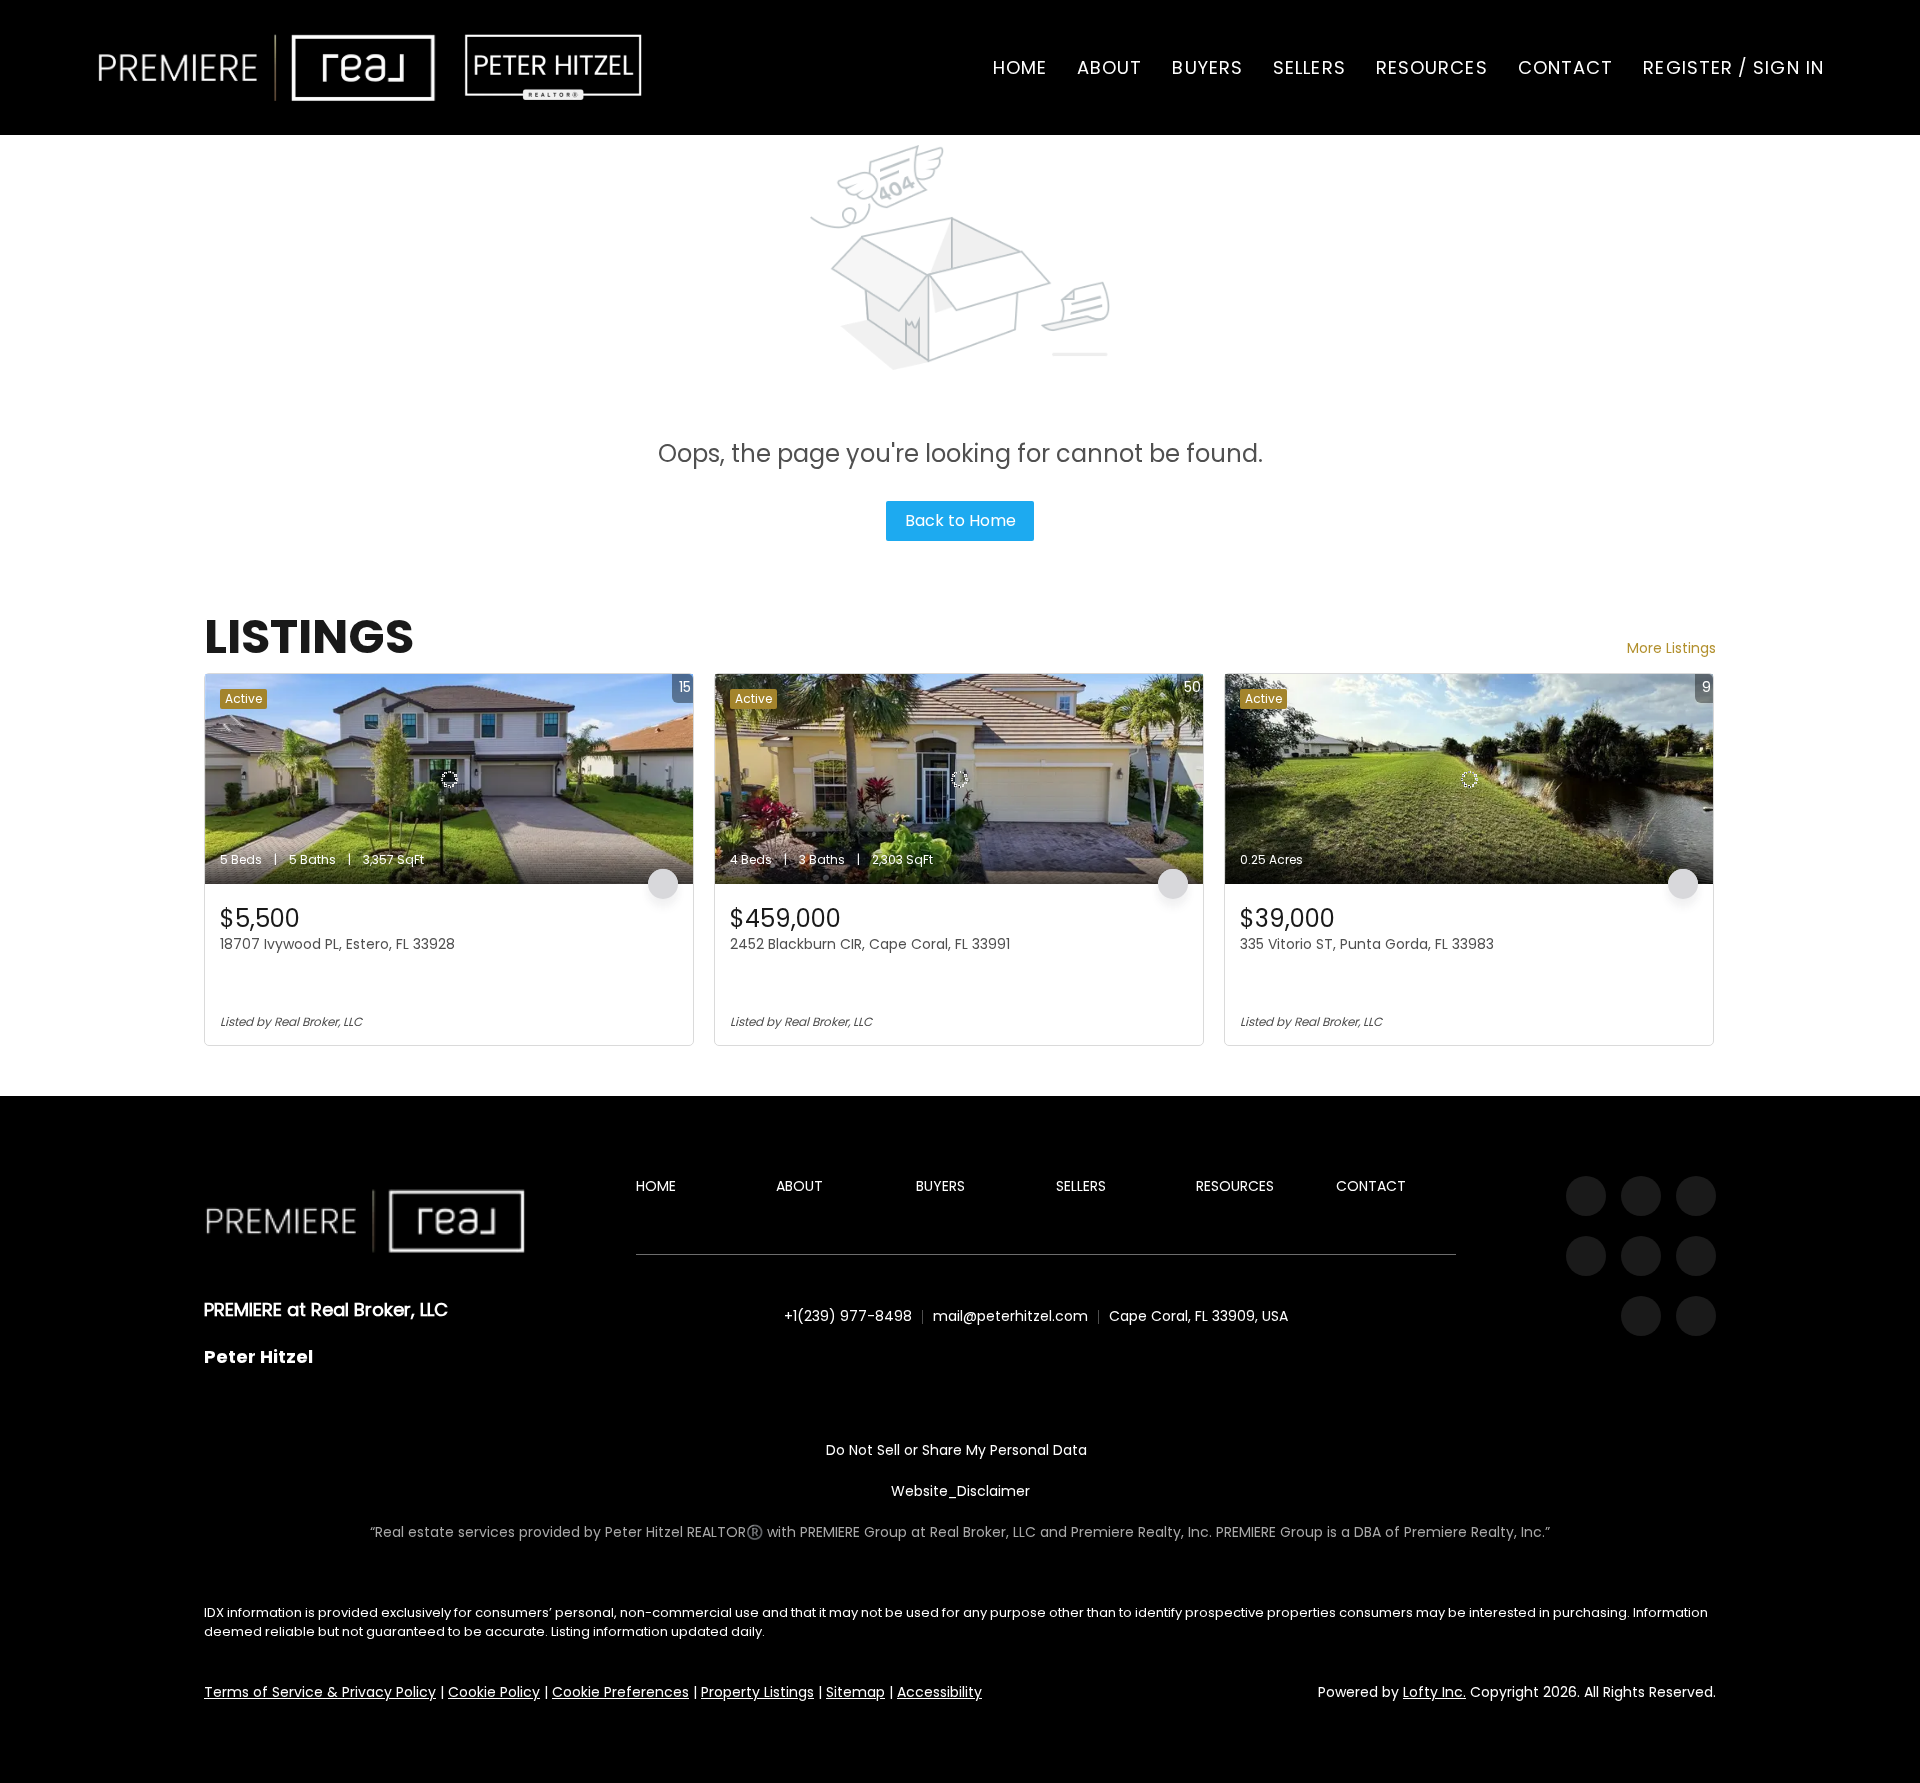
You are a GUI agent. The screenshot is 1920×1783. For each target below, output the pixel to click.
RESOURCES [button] (1432, 67)
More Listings (1671, 648)
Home (1020, 67)
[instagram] (1586, 1256)
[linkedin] (1641, 1196)
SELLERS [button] (1309, 67)
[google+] (1696, 1316)
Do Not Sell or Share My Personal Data (956, 1450)
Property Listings (757, 1692)
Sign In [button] (1788, 67)
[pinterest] (1641, 1316)
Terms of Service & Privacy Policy (320, 1692)
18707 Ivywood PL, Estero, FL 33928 (337, 944)
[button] (267, 67)
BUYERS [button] (1207, 67)
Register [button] (1688, 67)
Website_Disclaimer (960, 1491)
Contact (1566, 67)
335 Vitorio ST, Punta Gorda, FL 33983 (1367, 944)
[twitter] (1696, 1196)
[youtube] (1641, 1256)
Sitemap (855, 1692)
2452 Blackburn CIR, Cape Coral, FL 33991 (870, 944)
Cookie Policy (494, 1692)
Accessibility (939, 1692)
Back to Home (960, 520)
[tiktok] (1696, 1256)
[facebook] (1586, 1196)
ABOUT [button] (1110, 67)
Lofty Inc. (1434, 1692)
